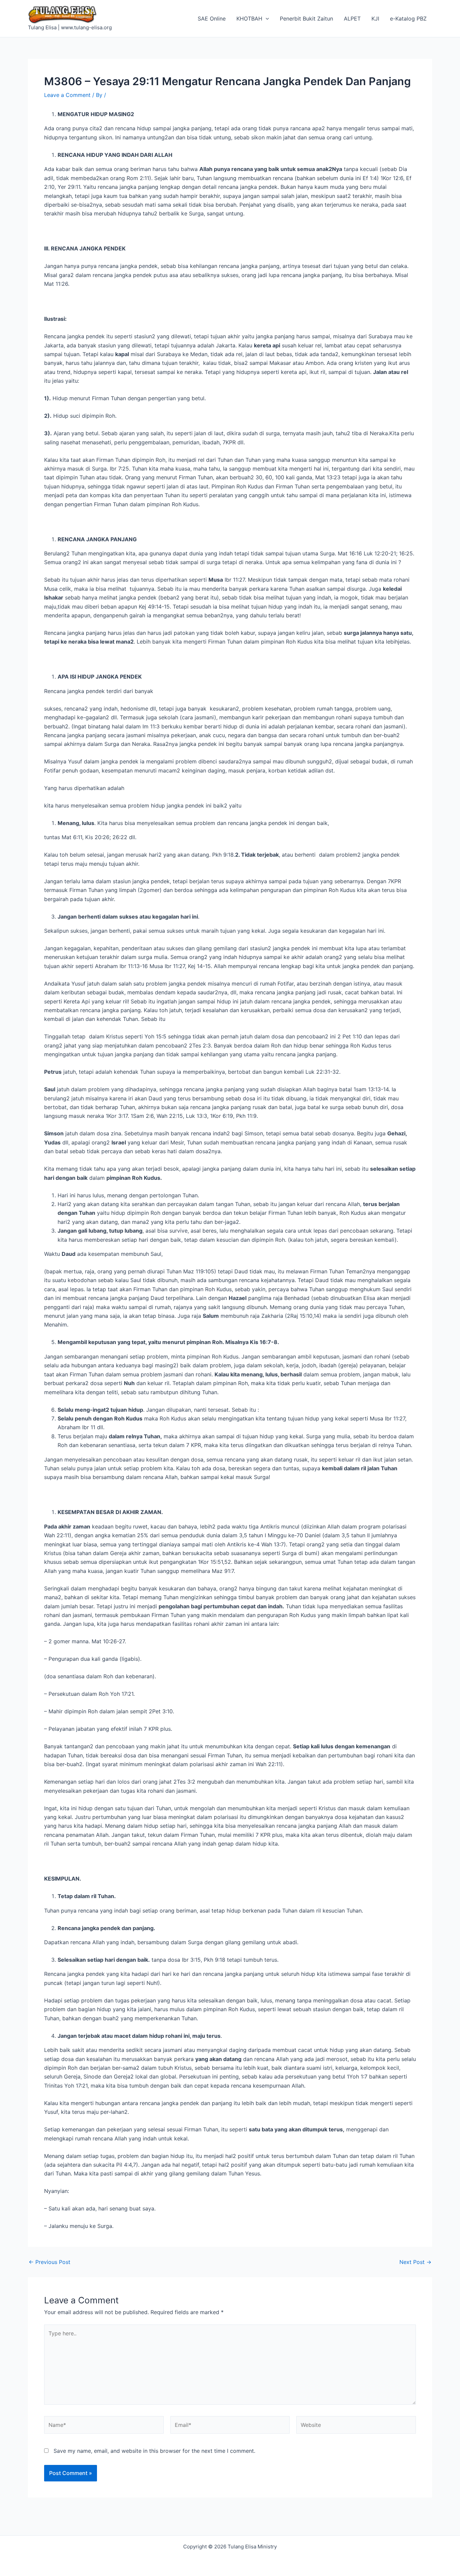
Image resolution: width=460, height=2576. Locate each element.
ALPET (352, 19)
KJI (375, 19)
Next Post (415, 2262)
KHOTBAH (249, 19)
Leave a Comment (67, 95)
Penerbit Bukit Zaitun (306, 19)
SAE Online (212, 19)
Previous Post (50, 2262)
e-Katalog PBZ (408, 19)
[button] (266, 19)
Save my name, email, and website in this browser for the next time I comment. (154, 2451)
